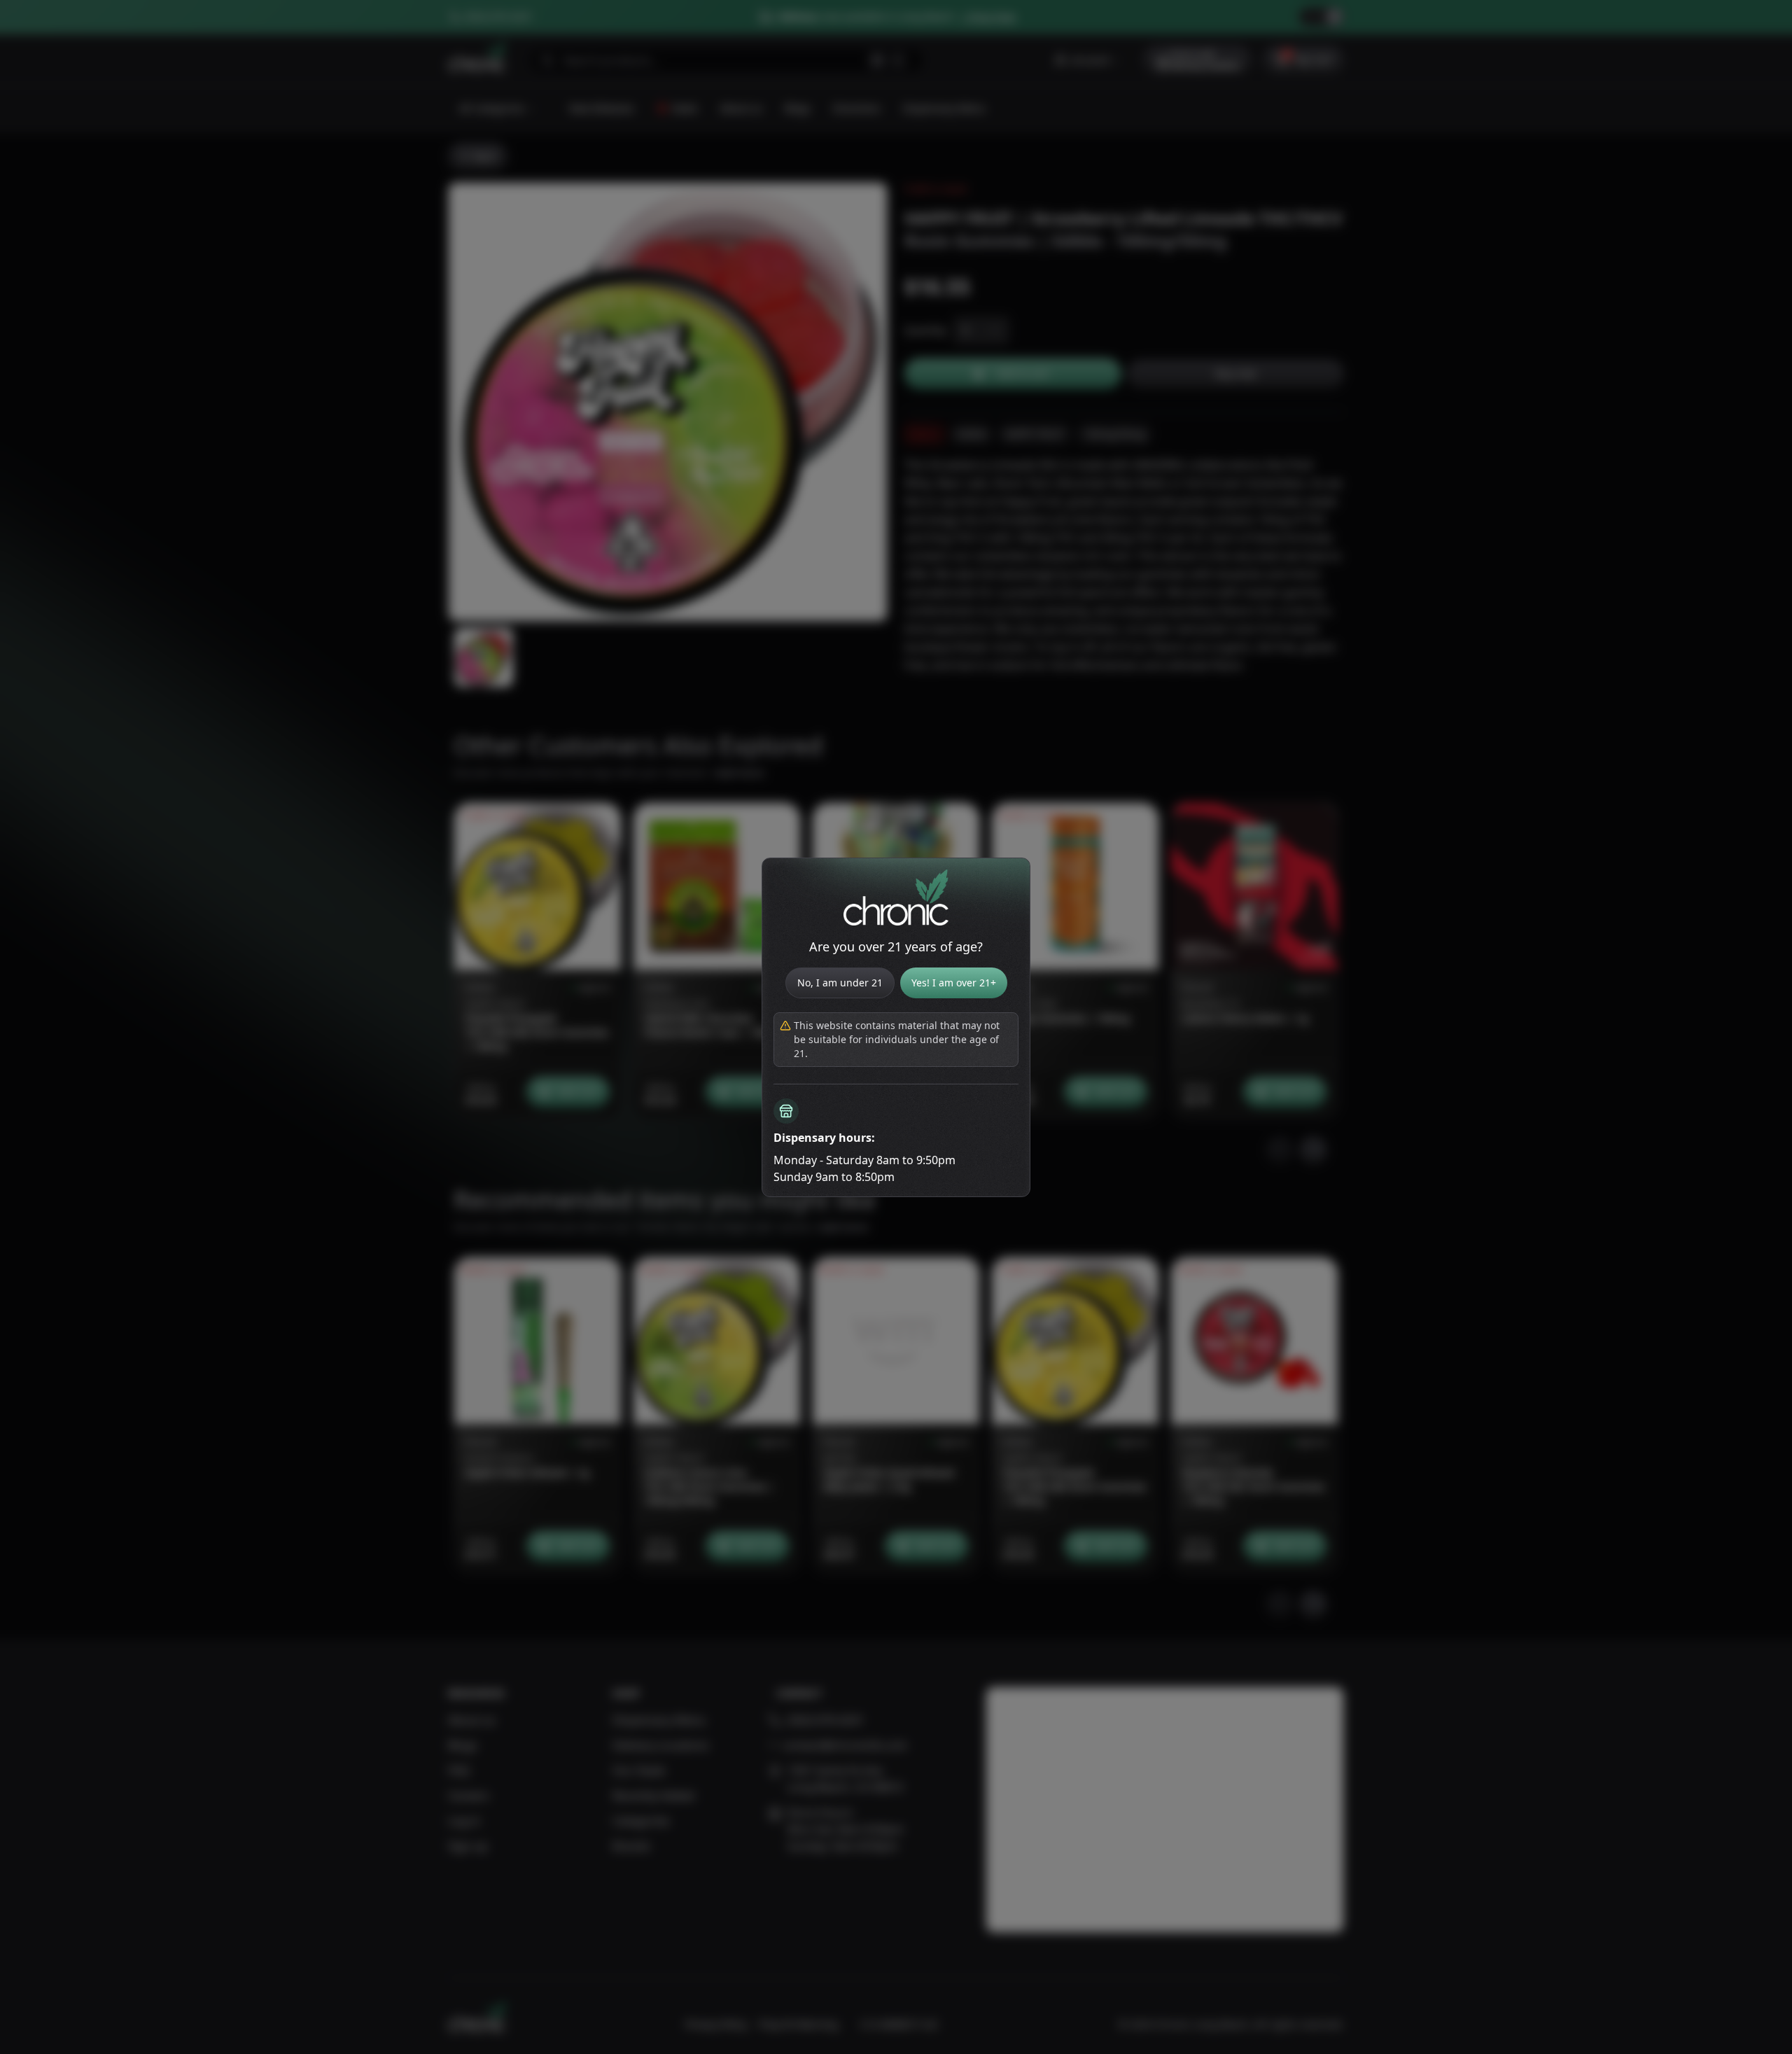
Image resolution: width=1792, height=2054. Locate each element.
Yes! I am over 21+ (954, 983)
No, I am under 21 (840, 983)
